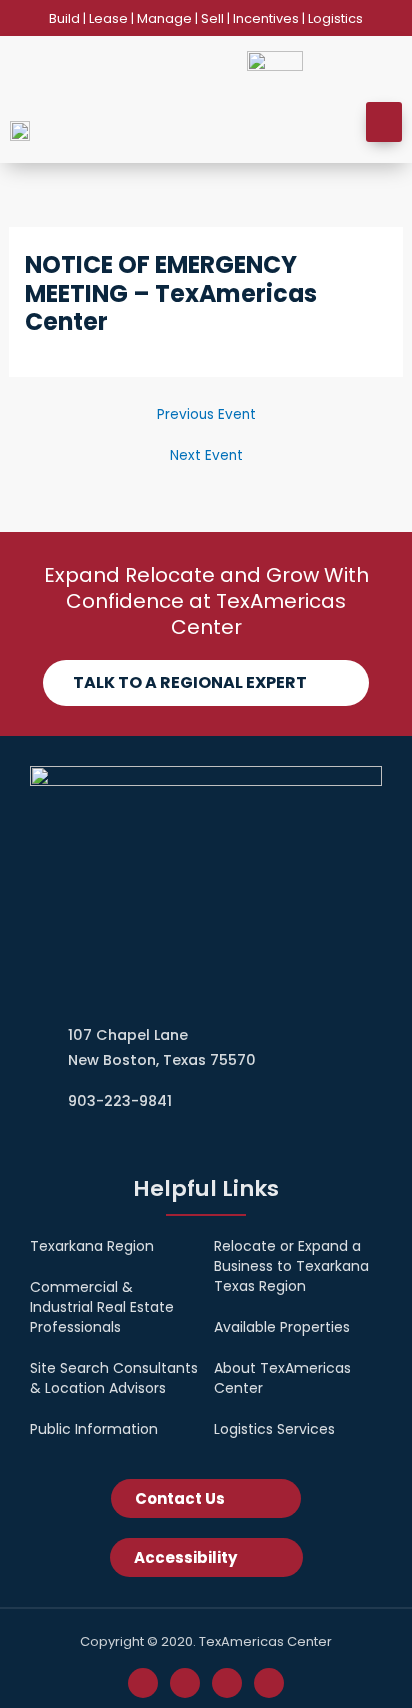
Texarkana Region (92, 1246)
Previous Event (206, 415)
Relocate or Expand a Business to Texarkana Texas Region (291, 1266)
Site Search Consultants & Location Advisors (114, 1378)
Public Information (94, 1429)
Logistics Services (274, 1429)
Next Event (206, 456)
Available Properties (282, 1327)
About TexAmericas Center (282, 1378)
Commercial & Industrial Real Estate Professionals (102, 1307)
